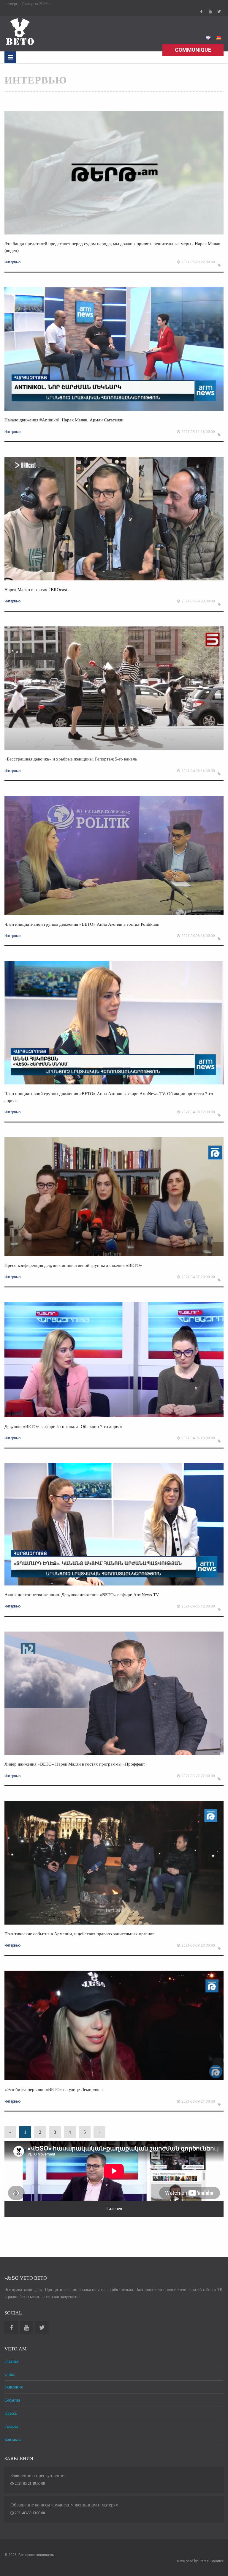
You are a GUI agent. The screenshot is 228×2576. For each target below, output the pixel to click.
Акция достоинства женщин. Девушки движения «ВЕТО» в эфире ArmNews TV (82, 1595)
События (12, 2400)
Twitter (219, 12)
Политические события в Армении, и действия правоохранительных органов (79, 1934)
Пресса (11, 2413)
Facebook (201, 12)
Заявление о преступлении (38, 2475)
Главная (11, 2361)
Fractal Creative (211, 2561)
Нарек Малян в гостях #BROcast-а (38, 590)
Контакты (13, 2439)
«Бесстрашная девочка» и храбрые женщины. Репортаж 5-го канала (71, 759)
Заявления (14, 2387)
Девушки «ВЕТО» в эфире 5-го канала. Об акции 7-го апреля (63, 1426)
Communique (193, 50)
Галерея (11, 2426)
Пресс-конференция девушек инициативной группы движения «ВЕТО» (73, 1265)
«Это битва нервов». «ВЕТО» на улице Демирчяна (54, 2090)
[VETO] (19, 31)
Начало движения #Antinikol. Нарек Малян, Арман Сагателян (64, 420)
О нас (9, 2374)
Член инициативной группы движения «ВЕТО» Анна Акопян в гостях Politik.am (82, 924)
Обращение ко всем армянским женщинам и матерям (64, 2505)
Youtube (210, 12)
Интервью (12, 262)
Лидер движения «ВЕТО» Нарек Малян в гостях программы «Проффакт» (76, 1764)
